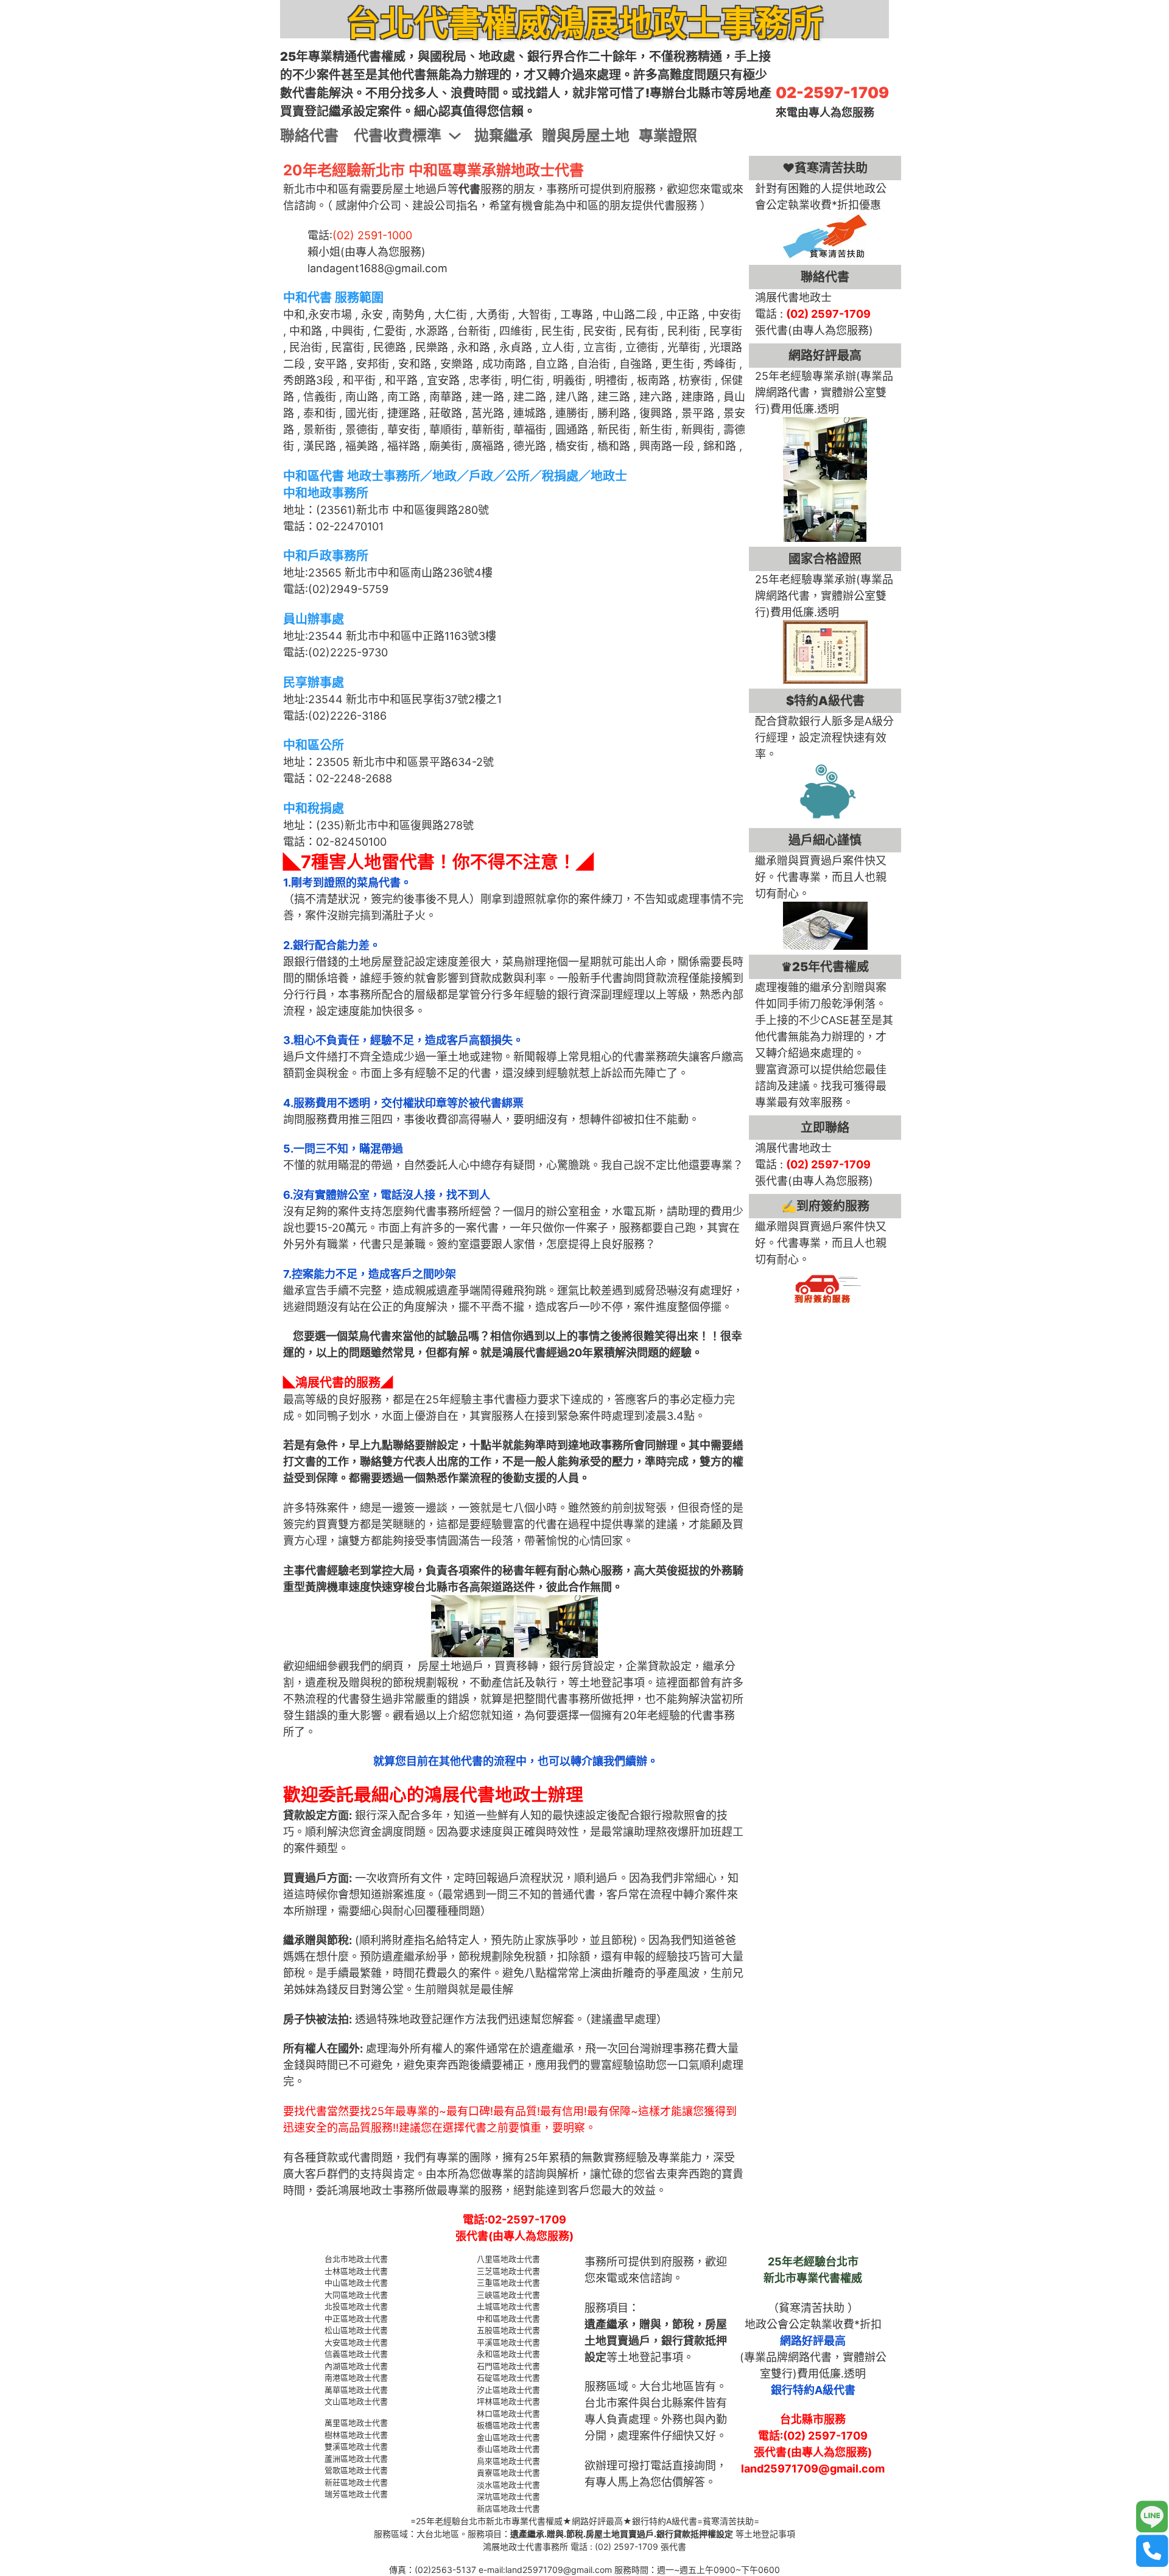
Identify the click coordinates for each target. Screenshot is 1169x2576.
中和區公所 (314, 745)
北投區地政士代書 (356, 2306)
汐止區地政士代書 (508, 2390)
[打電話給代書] (1152, 2551)
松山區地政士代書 (356, 2330)
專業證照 (668, 135)
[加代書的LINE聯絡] (1152, 2517)
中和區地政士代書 (508, 2318)
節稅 (683, 2324)
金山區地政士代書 (508, 2437)
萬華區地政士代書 (356, 2390)
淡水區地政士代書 (508, 2485)
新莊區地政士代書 (356, 2482)
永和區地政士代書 (508, 2354)
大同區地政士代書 (356, 2295)
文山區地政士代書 (356, 2401)
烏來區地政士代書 (508, 2461)
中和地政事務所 (326, 493)
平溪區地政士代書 (508, 2342)
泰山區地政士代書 (508, 2449)
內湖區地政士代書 (356, 2366)
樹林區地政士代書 (356, 2435)
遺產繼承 (606, 2324)
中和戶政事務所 (326, 556)
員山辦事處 (314, 619)
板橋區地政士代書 (508, 2425)
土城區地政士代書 (508, 2306)
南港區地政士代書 (356, 2378)
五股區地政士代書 (508, 2330)
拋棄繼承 (504, 135)
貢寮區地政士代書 (508, 2472)
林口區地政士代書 (508, 2413)
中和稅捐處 (314, 809)
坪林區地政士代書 (508, 2401)
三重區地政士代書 (508, 2283)
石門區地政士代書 (508, 2366)
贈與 (650, 2324)
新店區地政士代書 (508, 2508)
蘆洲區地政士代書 (356, 2458)
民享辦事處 (314, 683)
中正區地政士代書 (356, 2318)
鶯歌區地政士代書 (356, 2470)
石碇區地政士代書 (508, 2378)
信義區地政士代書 (356, 2354)
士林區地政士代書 (356, 2271)
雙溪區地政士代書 (356, 2446)
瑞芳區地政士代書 (356, 2494)
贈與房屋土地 (586, 135)
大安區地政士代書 (356, 2342)
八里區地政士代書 (508, 2259)
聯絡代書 (309, 135)
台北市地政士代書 (356, 2259)
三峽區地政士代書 (508, 2295)
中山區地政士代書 (356, 2283)
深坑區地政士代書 (508, 2496)
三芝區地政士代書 (508, 2271)
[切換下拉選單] (455, 136)
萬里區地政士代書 (356, 2423)
